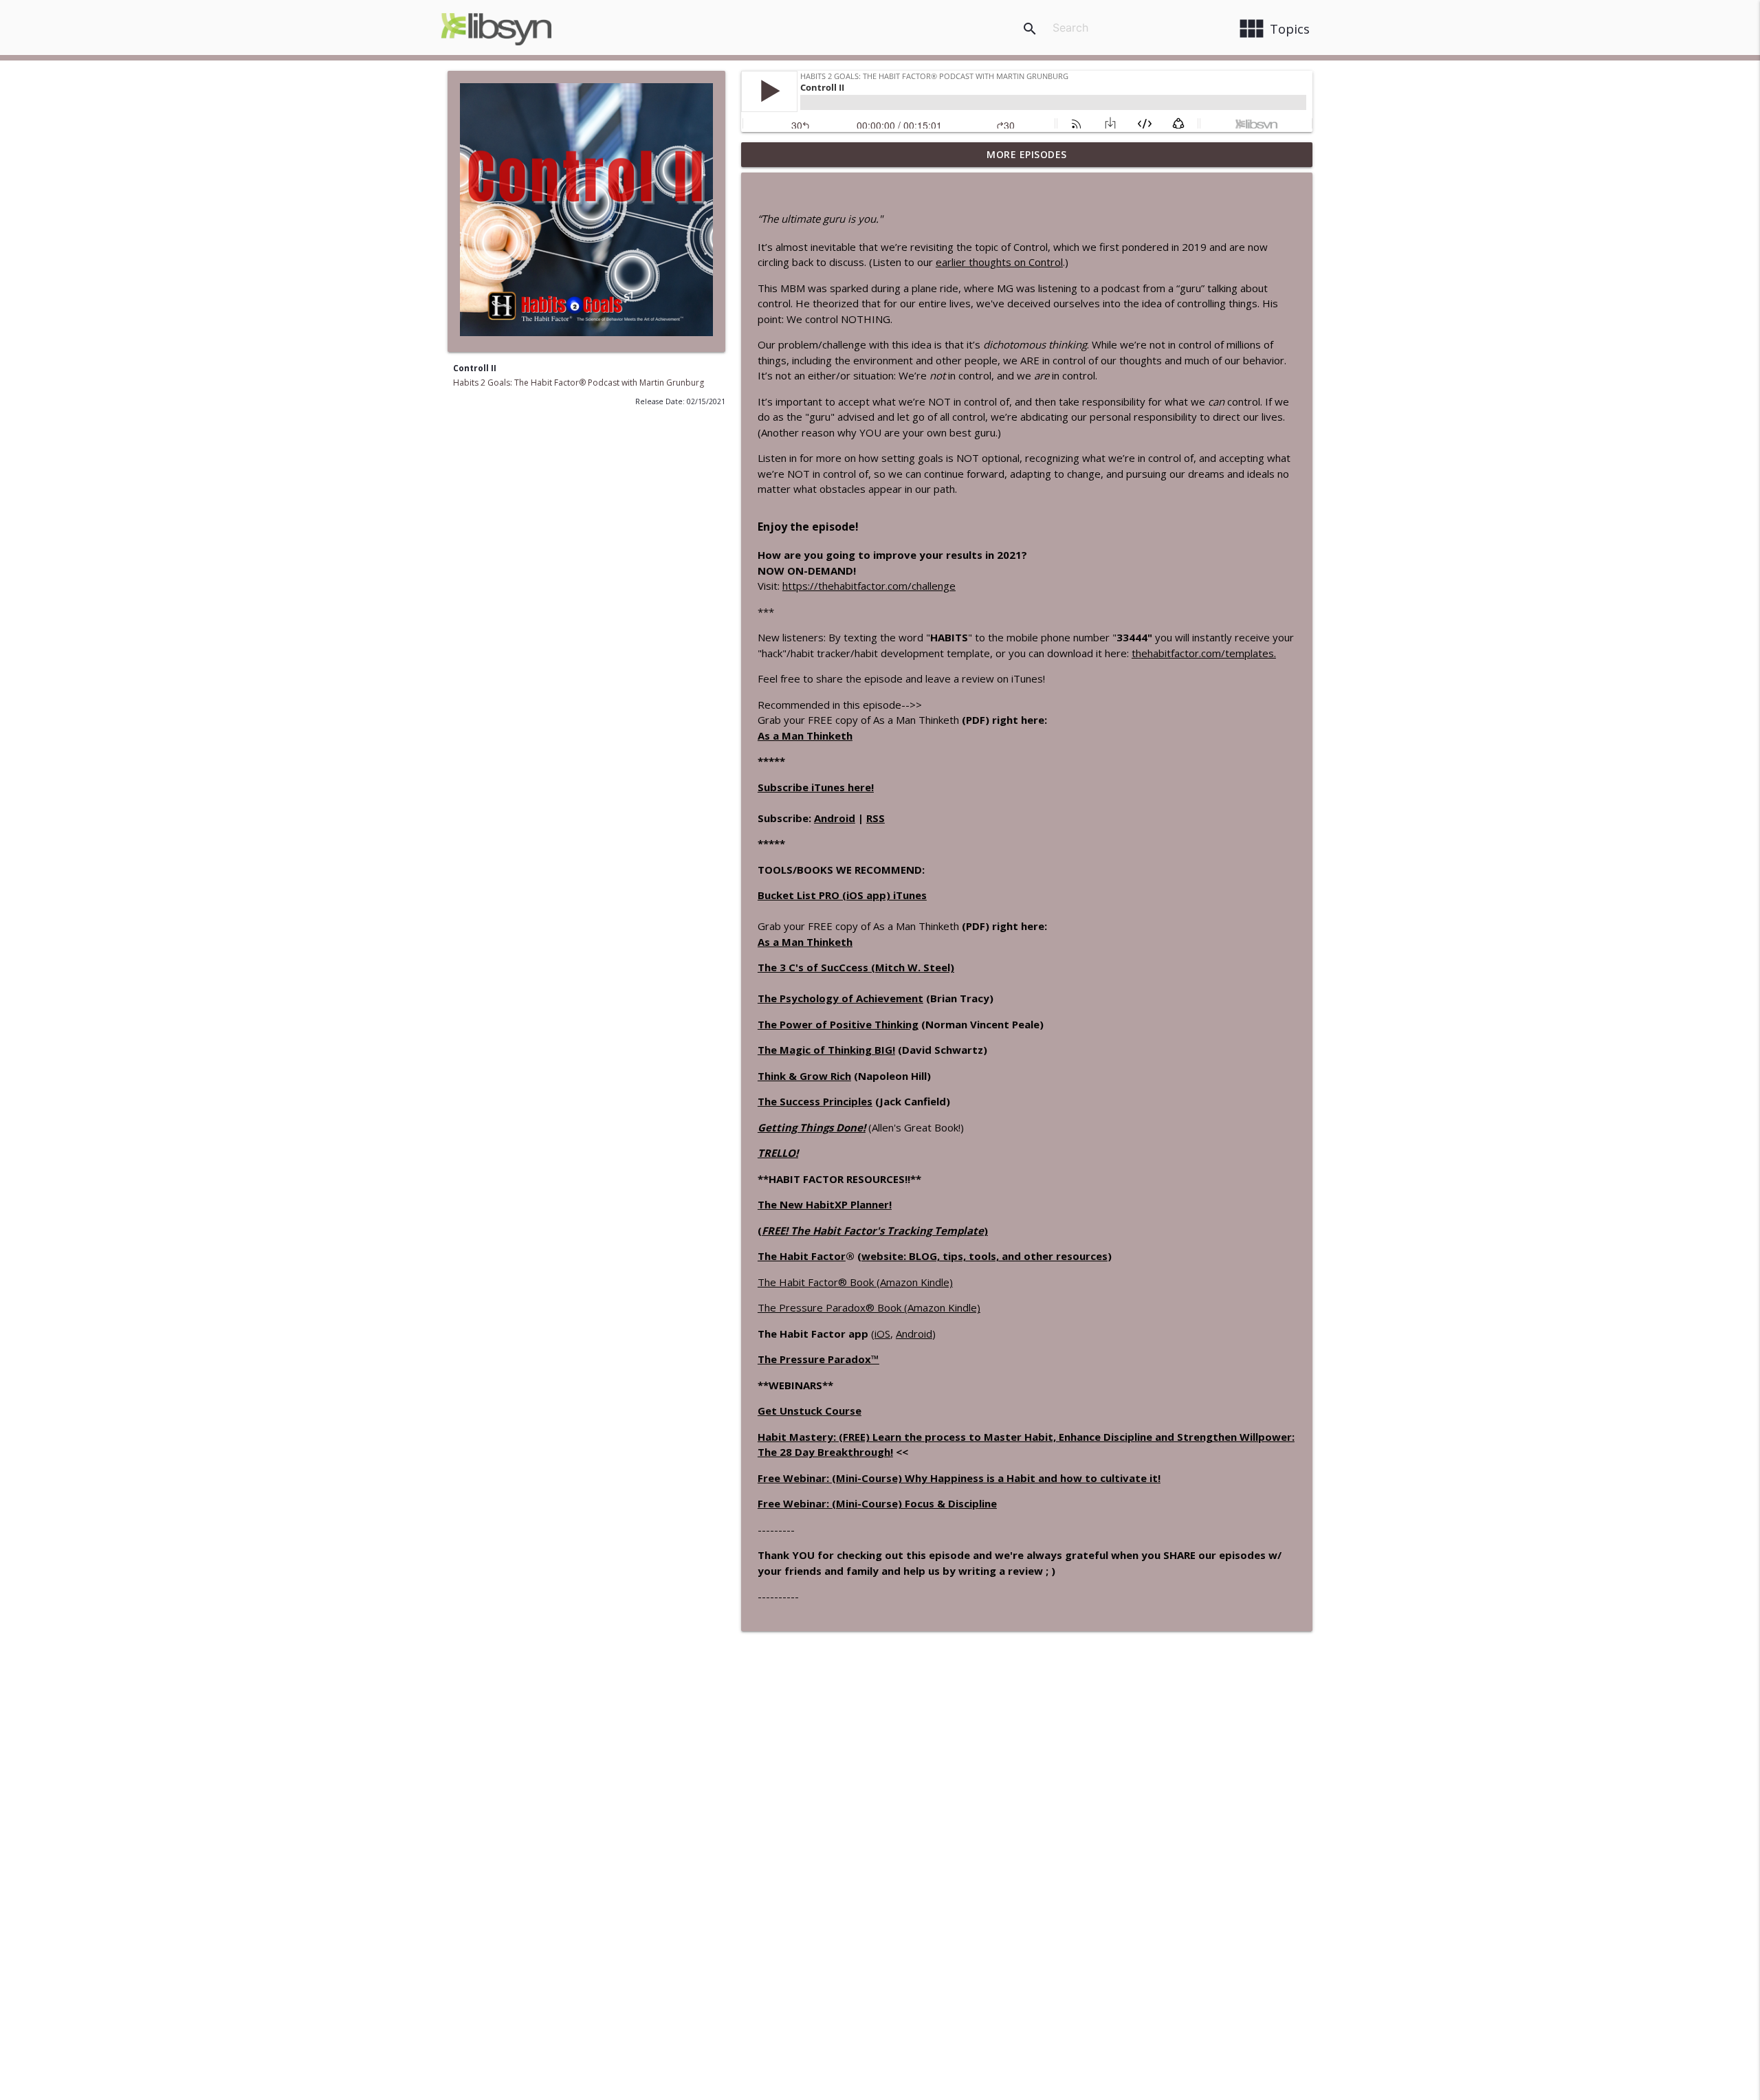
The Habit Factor (802, 1256)
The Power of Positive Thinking (838, 1024)
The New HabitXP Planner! (825, 1204)
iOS (882, 1334)
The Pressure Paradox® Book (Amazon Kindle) (869, 1307)
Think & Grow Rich (804, 1076)
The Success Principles (815, 1101)
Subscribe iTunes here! (816, 787)
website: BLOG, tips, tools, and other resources (984, 1256)
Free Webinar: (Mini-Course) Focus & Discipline (877, 1503)
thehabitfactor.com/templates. (1204, 653)
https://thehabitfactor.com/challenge (869, 586)
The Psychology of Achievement (840, 998)
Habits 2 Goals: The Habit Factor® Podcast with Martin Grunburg (579, 383)
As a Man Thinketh (805, 736)
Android (835, 818)
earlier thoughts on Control (999, 262)
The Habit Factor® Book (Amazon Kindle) (855, 1282)
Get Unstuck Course (810, 1411)
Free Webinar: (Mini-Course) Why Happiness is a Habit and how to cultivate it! (959, 1478)
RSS (876, 818)
